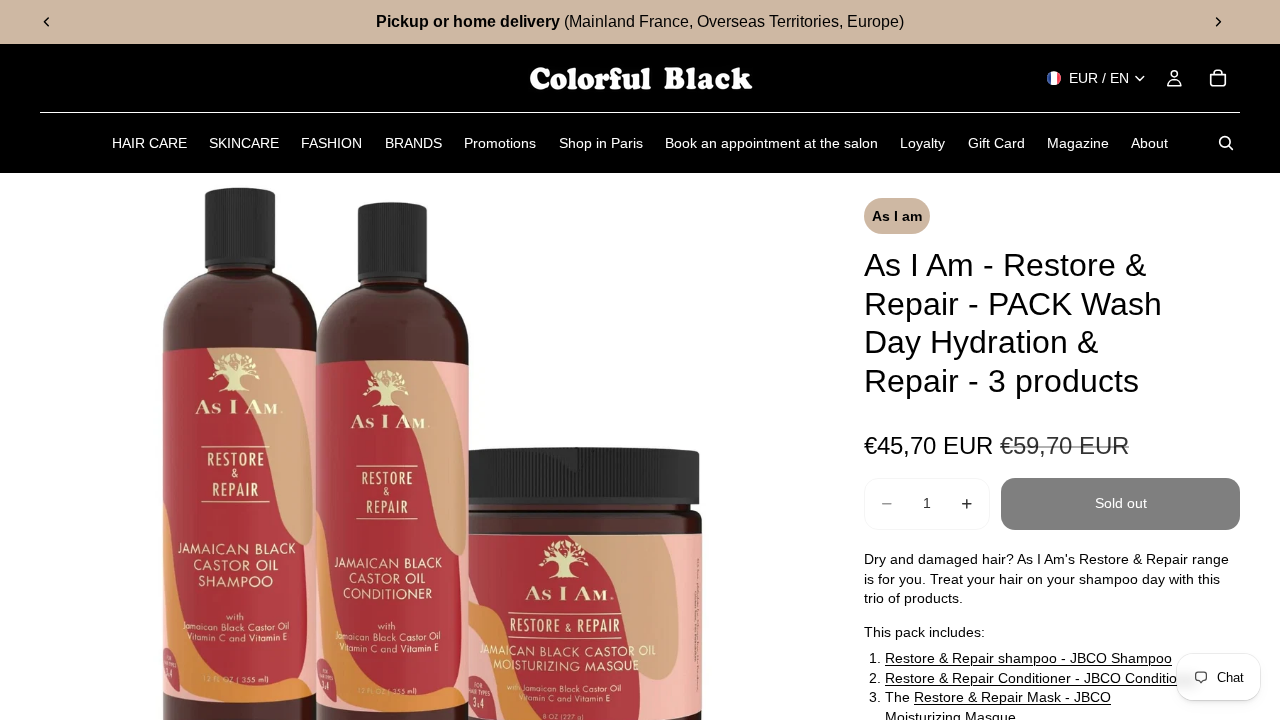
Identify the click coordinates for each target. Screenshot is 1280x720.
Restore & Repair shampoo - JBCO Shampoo (1028, 658)
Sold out (1121, 503)
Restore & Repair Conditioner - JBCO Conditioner (1041, 678)
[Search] (1226, 143)
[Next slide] (1218, 22)
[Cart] (1218, 78)
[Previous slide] (47, 22)
